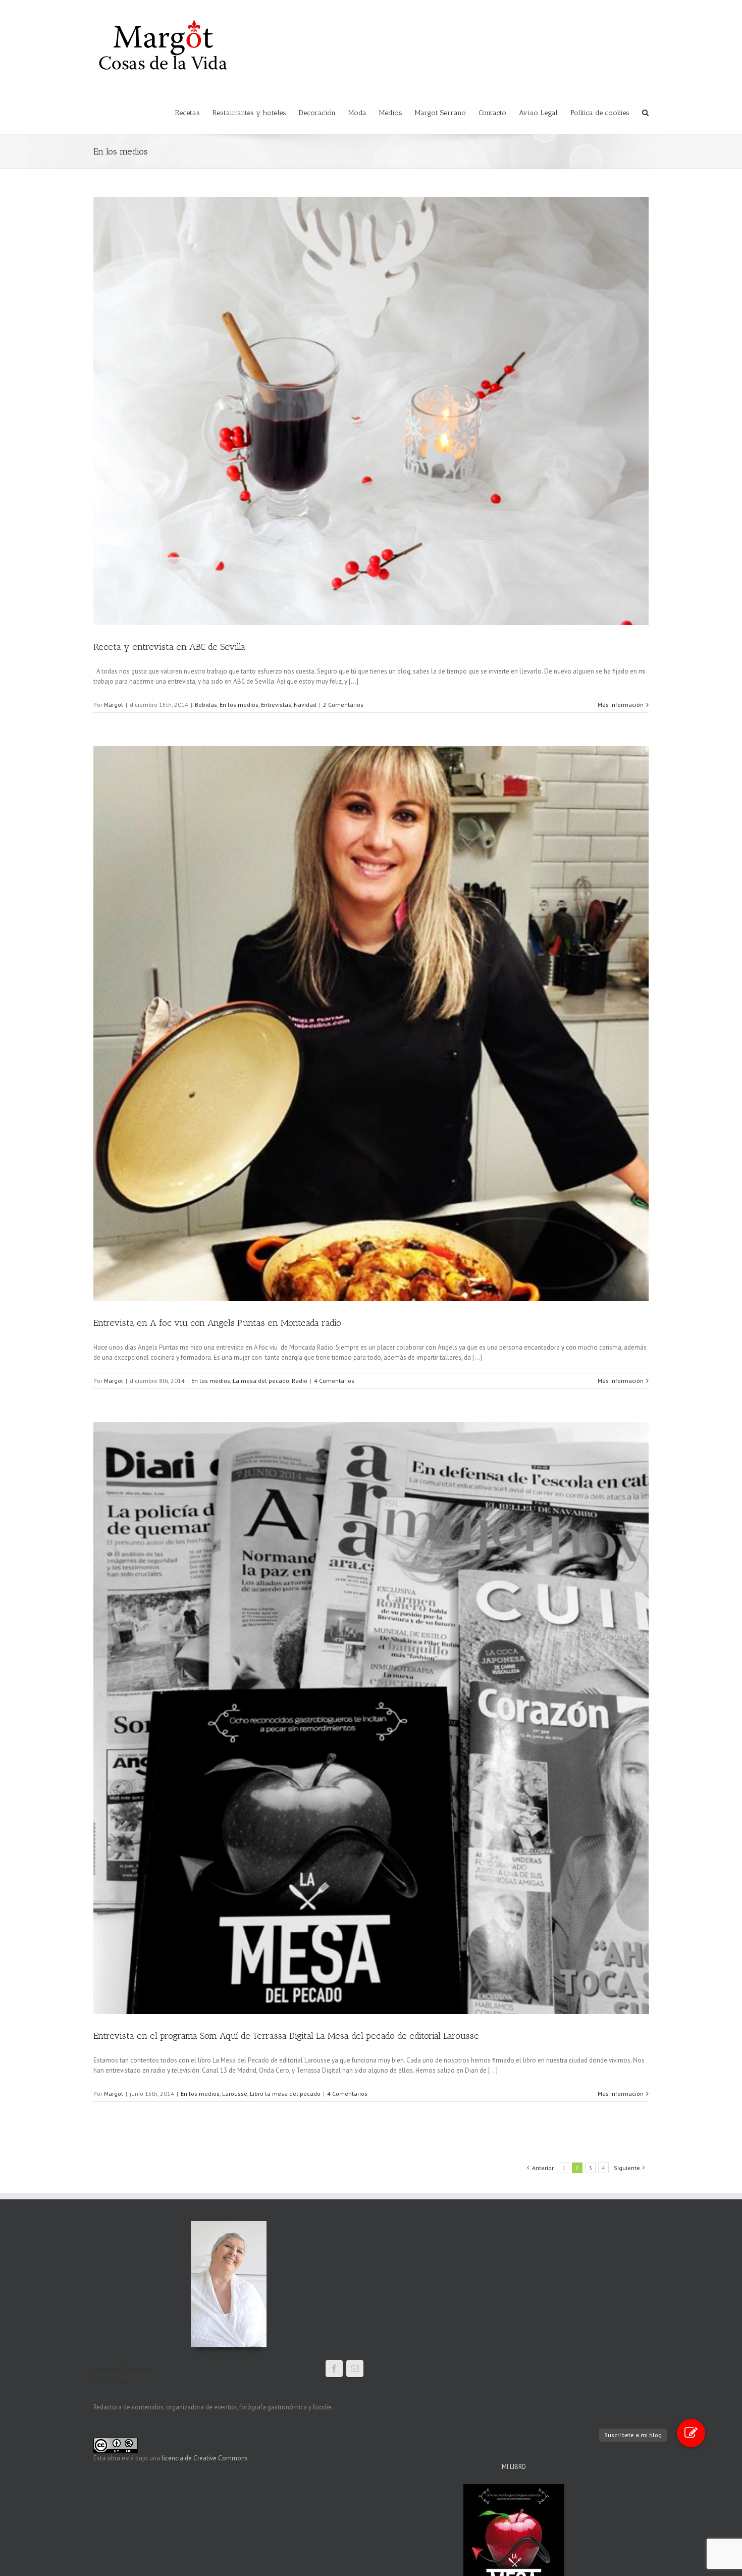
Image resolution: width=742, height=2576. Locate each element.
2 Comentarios (343, 705)
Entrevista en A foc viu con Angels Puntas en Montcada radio (217, 1323)
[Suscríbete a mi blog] (691, 2433)
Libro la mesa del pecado (285, 2094)
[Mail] (355, 2368)
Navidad (305, 705)
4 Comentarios (334, 1381)
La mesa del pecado (261, 1381)
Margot (114, 705)
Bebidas (206, 705)
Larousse (235, 2094)
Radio (300, 1381)
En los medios (239, 705)
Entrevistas (276, 705)
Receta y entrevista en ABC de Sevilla (169, 647)
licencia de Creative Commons (205, 2458)
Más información (621, 705)
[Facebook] (334, 2368)
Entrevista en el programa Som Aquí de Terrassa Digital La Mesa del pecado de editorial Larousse (286, 2036)
